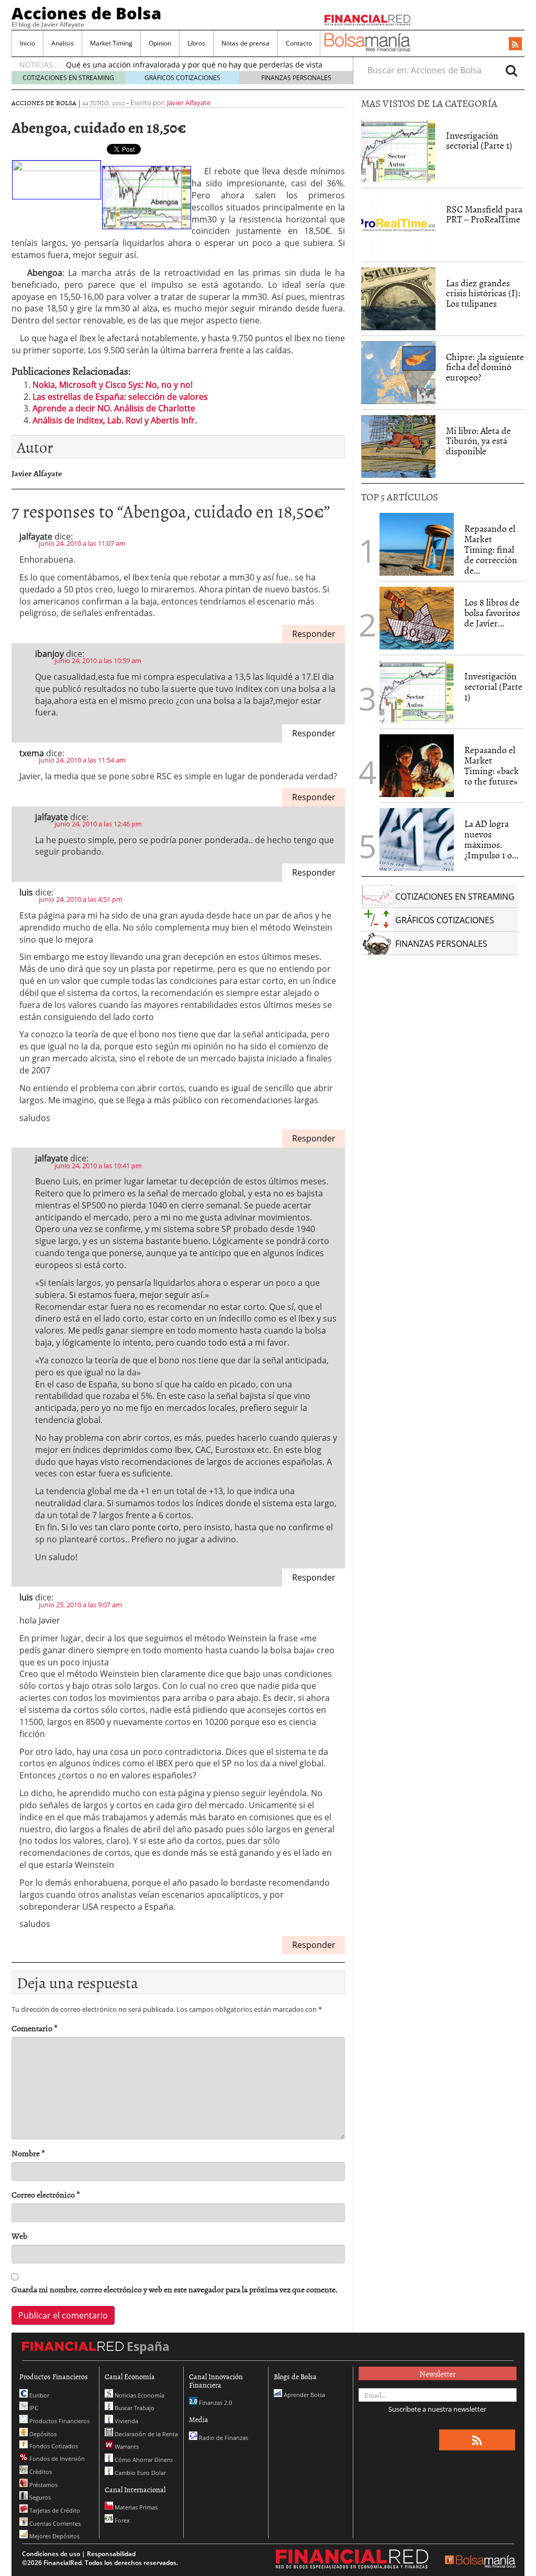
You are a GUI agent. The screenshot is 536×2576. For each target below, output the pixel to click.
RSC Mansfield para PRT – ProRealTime (484, 214)
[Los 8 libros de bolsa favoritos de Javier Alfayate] (417, 618)
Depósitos (42, 2434)
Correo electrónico (46, 2195)
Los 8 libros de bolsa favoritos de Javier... (492, 613)
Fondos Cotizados (53, 2446)
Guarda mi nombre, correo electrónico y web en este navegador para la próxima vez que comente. (175, 2289)
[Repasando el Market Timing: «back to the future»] (417, 766)
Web (19, 2236)
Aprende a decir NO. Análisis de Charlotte (114, 408)
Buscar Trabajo (134, 2408)
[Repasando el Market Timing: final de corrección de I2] (417, 544)
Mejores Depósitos (54, 2536)
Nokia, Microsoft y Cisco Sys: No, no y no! (113, 385)
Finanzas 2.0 (215, 2403)
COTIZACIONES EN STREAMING (68, 78)
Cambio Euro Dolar (139, 2473)
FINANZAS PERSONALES (296, 78)
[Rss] (515, 44)
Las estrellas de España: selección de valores (120, 397)
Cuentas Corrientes (54, 2523)
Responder (314, 634)
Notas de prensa (245, 43)
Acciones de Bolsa (86, 13)
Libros (196, 43)
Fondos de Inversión (56, 2459)
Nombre (28, 2153)
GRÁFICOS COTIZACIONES (182, 78)
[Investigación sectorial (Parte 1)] (398, 150)
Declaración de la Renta (146, 2434)
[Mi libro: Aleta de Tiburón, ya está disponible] (398, 446)
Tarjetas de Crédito (54, 2510)
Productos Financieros (59, 2421)
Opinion (160, 43)
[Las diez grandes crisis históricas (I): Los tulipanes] (398, 299)
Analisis (63, 43)
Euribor (38, 2395)
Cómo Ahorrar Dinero (143, 2460)
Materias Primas (135, 2507)
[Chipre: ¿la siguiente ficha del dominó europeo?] (398, 373)
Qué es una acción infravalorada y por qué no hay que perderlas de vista (194, 65)
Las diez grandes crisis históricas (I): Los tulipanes (483, 293)
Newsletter (438, 2373)
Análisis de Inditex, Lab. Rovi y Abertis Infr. (115, 420)
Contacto (299, 43)
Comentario (35, 2028)
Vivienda (126, 2421)
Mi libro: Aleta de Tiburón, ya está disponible (478, 441)
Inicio (27, 43)
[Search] (511, 70)
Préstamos (43, 2485)
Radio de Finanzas (223, 2438)
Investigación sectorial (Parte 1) (479, 141)
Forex (121, 2520)
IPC (33, 2408)
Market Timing (111, 43)
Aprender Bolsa (304, 2395)
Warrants (126, 2446)
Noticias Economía (139, 2395)
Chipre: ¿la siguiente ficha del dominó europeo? (485, 367)
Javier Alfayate (189, 103)
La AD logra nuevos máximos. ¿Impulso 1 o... (491, 839)
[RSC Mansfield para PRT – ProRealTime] (398, 225)
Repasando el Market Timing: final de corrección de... (491, 549)
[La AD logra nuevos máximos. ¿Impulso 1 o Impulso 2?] (417, 839)
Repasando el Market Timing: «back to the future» (492, 765)
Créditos (40, 2472)
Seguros (39, 2497)
